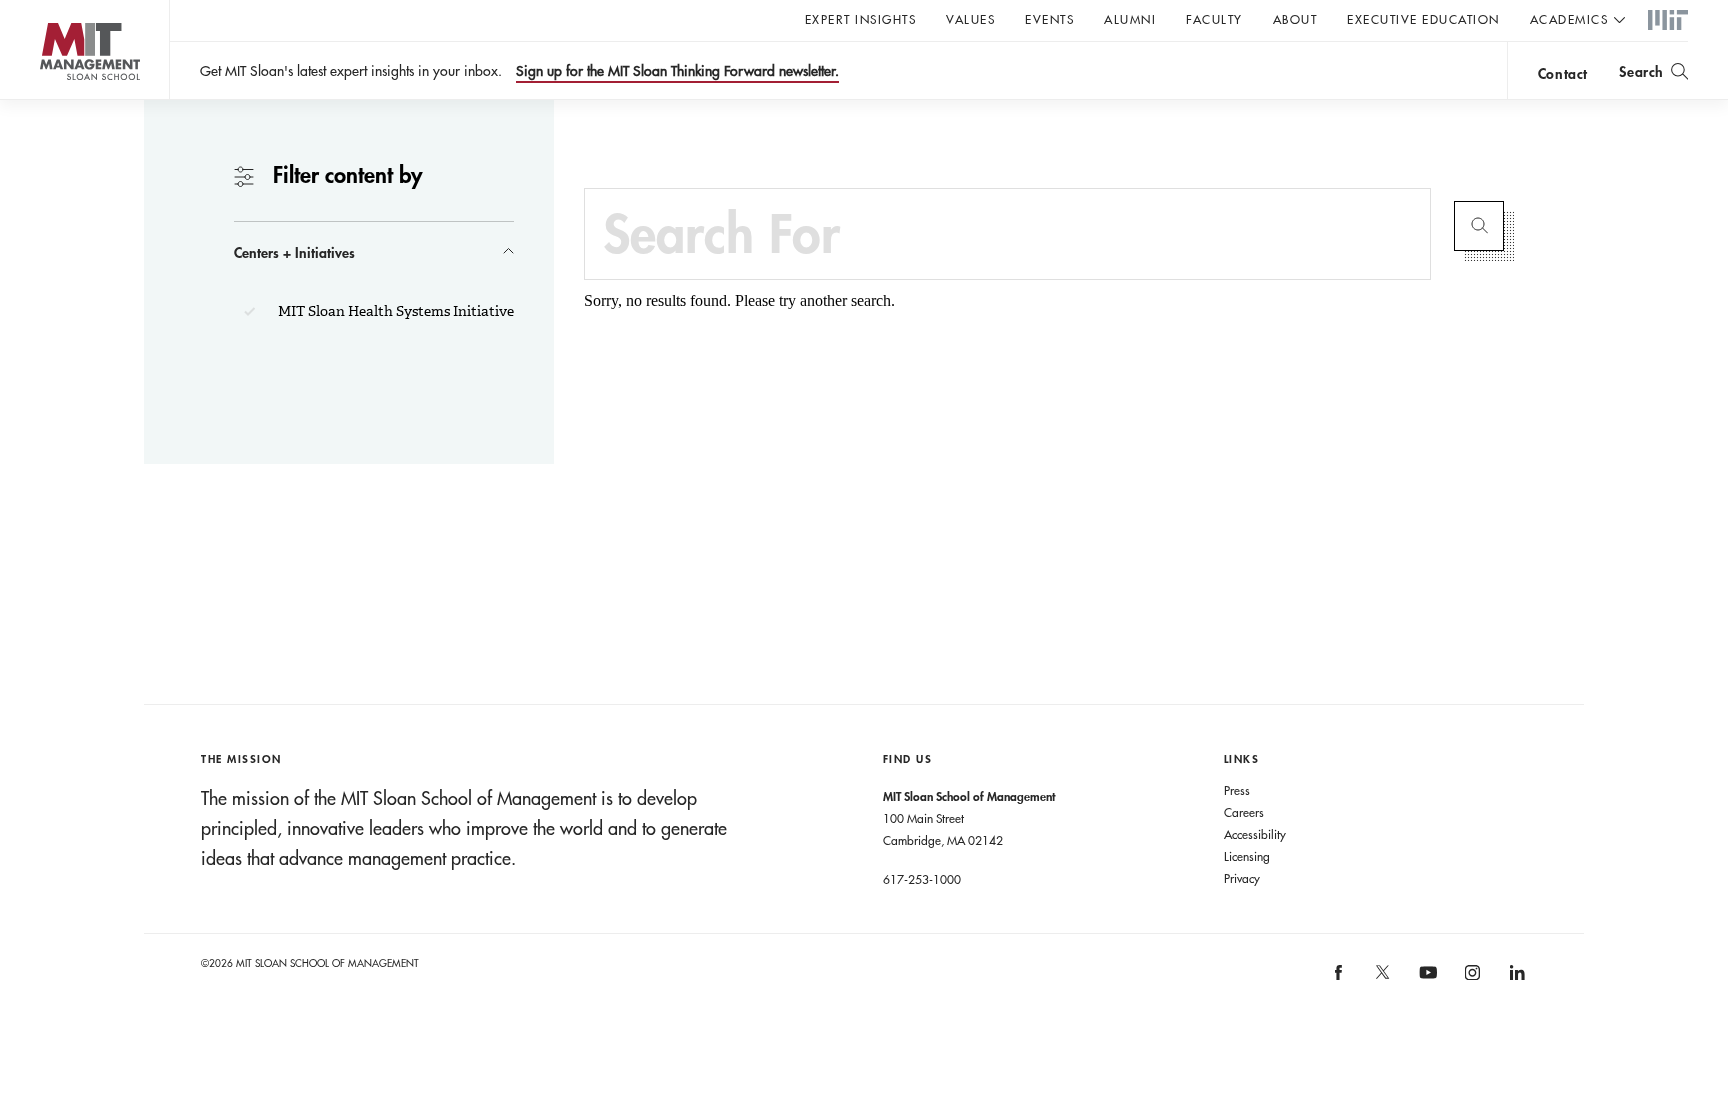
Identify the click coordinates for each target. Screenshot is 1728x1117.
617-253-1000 (922, 879)
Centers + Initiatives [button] (294, 252)
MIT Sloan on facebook (1339, 979)
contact (1563, 73)
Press (1237, 790)
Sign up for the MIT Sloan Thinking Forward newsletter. (677, 71)
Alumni (1130, 19)
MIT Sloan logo (50, 99)
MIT (1668, 21)
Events (1049, 19)
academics (1569, 19)
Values (970, 19)
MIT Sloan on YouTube (1425, 983)
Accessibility (1255, 834)
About (1295, 19)
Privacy (1242, 878)
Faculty (1214, 19)
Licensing (1247, 856)
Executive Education (1423, 19)
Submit (1479, 226)
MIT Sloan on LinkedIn (1515, 979)
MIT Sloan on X (1382, 979)
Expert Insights (861, 19)
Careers (1244, 812)
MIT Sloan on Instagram (1471, 979)
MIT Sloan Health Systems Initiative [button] (394, 311)
